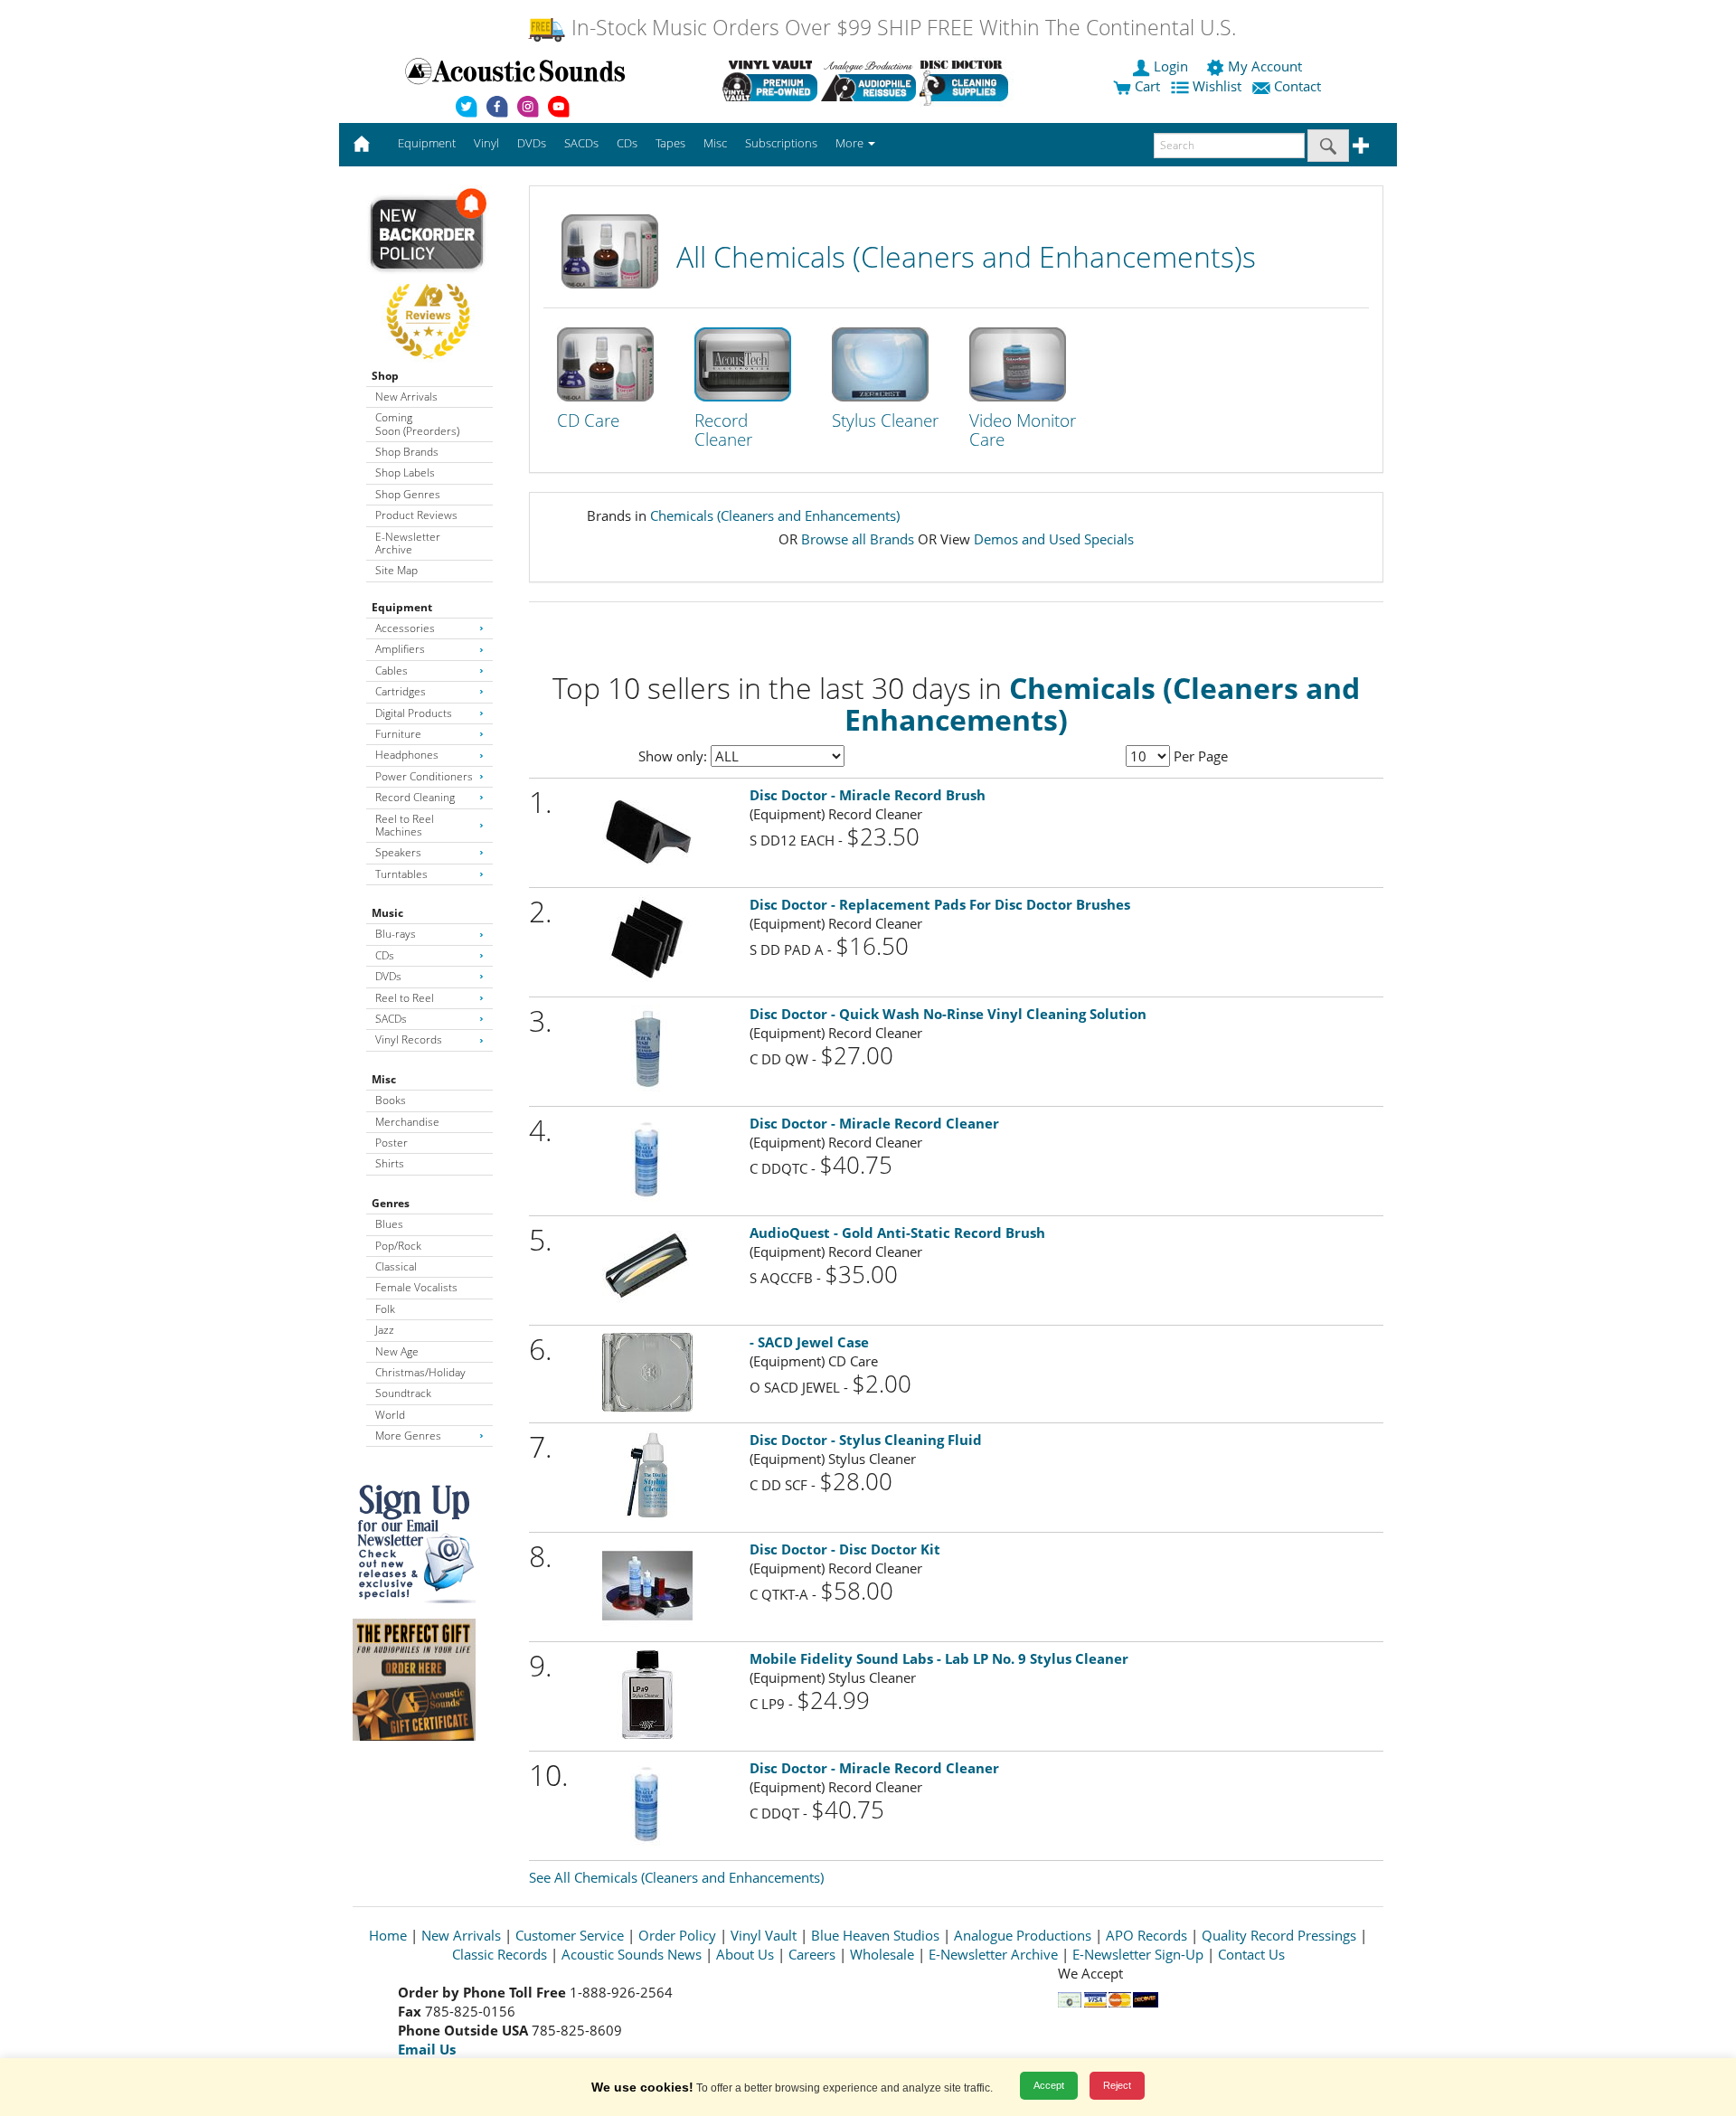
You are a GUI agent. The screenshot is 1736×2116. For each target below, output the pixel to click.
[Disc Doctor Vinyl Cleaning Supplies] (967, 80)
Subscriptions (781, 143)
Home (388, 1935)
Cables (392, 671)
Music (387, 913)
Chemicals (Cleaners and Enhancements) (775, 515)
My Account (1265, 66)
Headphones (407, 755)
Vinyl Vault (764, 1935)
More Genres (408, 1436)
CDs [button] (627, 143)
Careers (812, 1954)
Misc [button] (715, 143)
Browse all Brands (858, 539)
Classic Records (500, 1954)
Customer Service (570, 1935)
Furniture (398, 734)
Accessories (405, 628)
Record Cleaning (415, 797)
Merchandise (407, 1122)
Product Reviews (416, 515)
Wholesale (882, 1954)
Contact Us (1251, 1954)
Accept (1049, 2085)
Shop (385, 376)
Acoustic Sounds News (632, 1954)
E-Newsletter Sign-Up (1138, 1954)
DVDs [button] (532, 143)
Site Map (396, 570)
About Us (745, 1954)
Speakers (398, 852)
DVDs (388, 976)
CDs (385, 955)
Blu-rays (396, 934)
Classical (396, 1266)
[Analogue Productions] (868, 80)
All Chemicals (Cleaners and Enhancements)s (966, 256)
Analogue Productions (1023, 1935)
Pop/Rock (398, 1246)
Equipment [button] (427, 143)
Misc (384, 1079)
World (390, 1415)
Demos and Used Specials (1054, 539)
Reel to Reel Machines (405, 825)
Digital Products (414, 713)
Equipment (402, 607)
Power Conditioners (424, 776)
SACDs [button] (581, 143)
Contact (1297, 86)
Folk (385, 1309)
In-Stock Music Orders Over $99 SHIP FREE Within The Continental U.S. (901, 28)
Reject (1117, 2085)
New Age (397, 1351)
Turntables (401, 874)
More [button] (851, 143)
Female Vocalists (416, 1287)
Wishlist (1217, 86)
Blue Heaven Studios (875, 1935)
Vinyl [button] (486, 143)
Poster (392, 1143)
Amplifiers (400, 649)
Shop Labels (405, 472)
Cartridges (401, 691)
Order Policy (677, 1935)
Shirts (390, 1163)
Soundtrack (403, 1393)
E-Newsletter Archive (408, 543)
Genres (391, 1203)
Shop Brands (407, 452)
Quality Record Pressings (1279, 1935)
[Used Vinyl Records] (770, 80)
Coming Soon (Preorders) (417, 424)
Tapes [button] (670, 143)
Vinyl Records (409, 1039)
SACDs (391, 1019)
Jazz (385, 1330)
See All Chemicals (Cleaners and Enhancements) (676, 1877)
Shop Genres (408, 494)
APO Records (1146, 1935)
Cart (1146, 86)
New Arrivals (406, 397)
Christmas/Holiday (420, 1372)
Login (1171, 66)
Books (391, 1100)
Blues (389, 1224)
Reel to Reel (405, 998)
